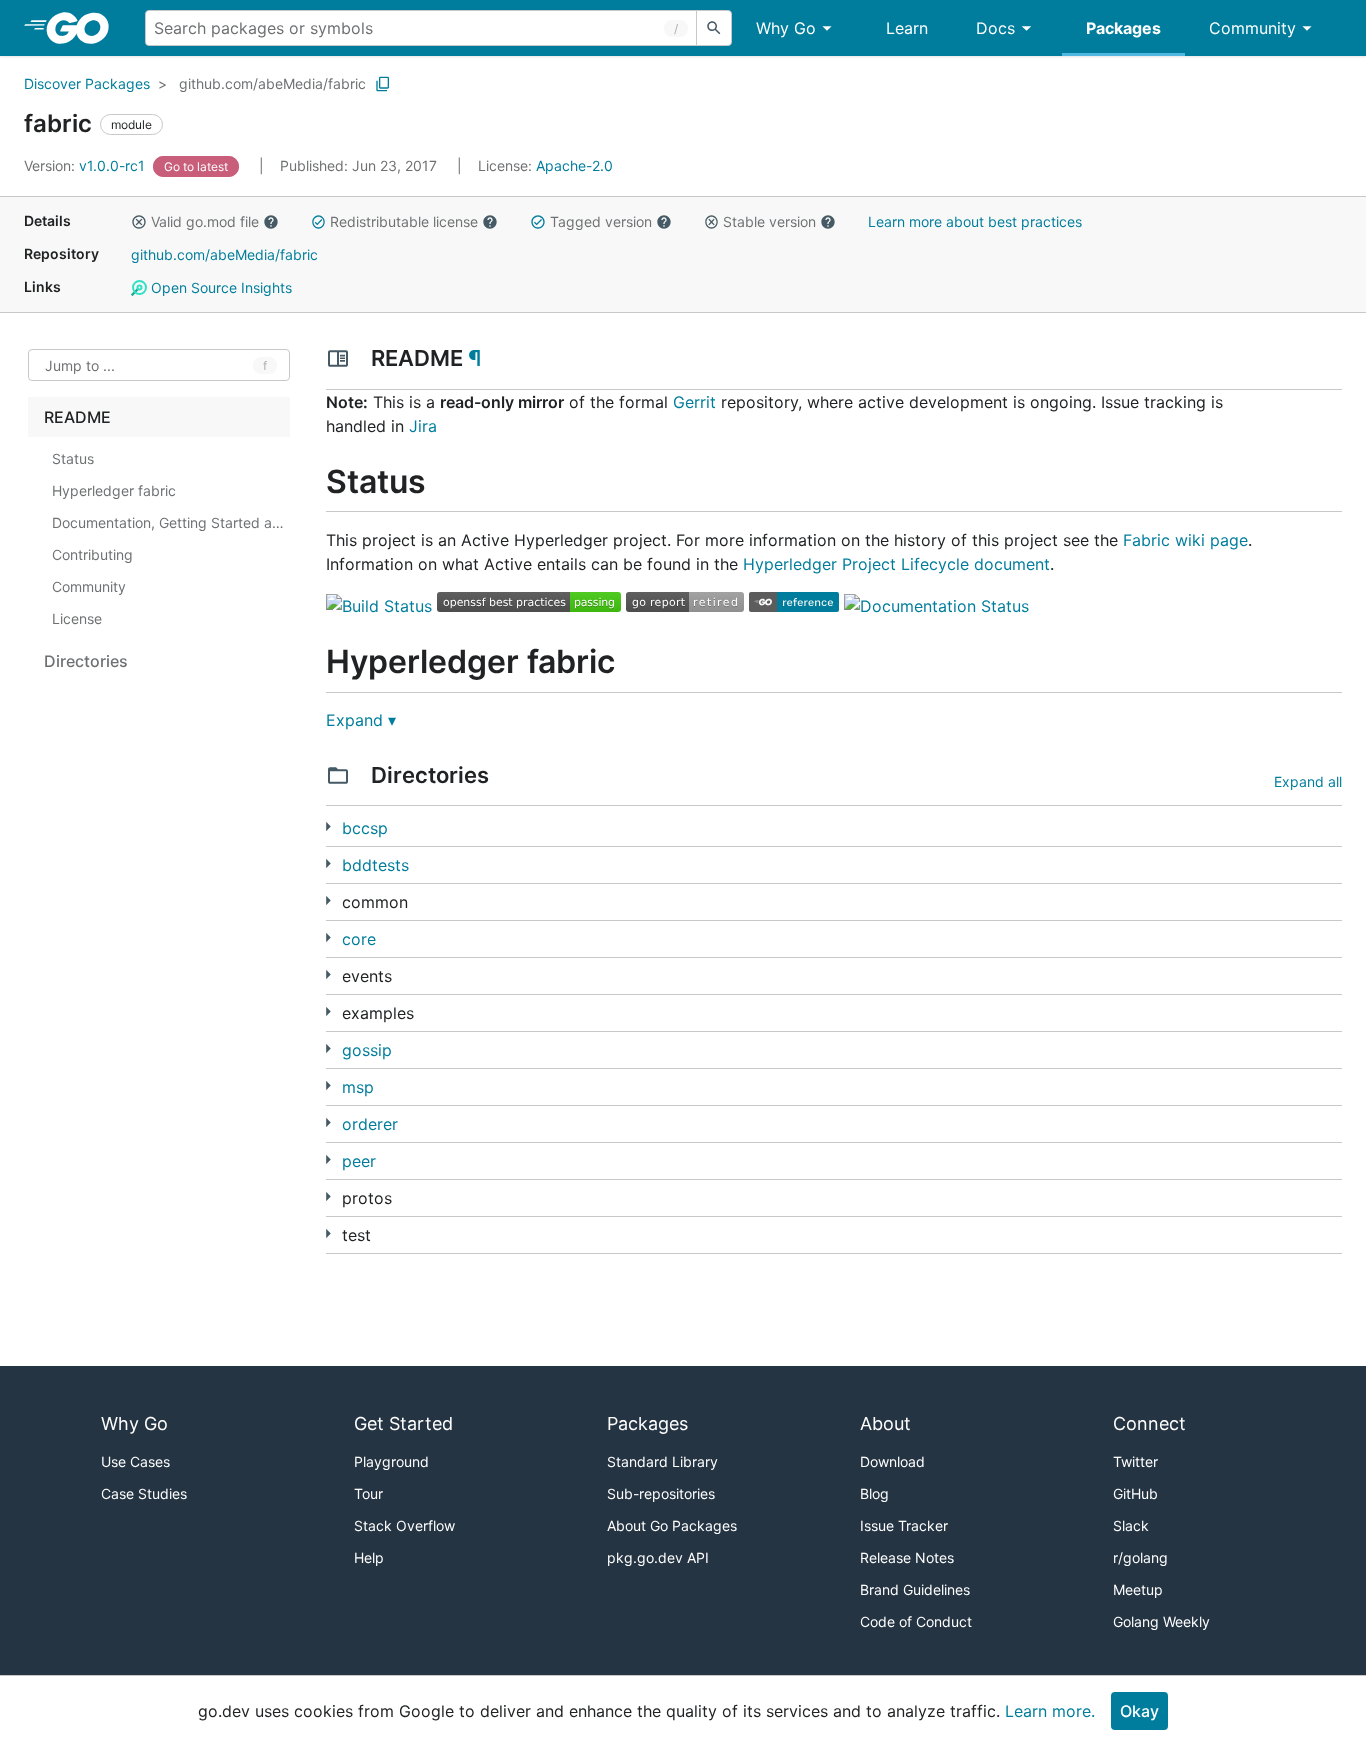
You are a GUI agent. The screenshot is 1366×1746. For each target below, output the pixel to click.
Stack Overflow (404, 1525)
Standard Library (662, 1461)
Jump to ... (80, 365)
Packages (1123, 28)
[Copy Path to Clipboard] (383, 84)
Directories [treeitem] (86, 661)
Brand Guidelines (915, 1589)
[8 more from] (328, 1159)
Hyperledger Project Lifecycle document (896, 564)
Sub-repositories (661, 1493)
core (359, 939)
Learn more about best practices (975, 221)
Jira (423, 426)
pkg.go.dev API (658, 1557)
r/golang (1140, 1557)
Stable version (769, 221)
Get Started (403, 1423)
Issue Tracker (904, 1525)
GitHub (1135, 1493)
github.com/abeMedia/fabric (272, 83)
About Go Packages (672, 1525)
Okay (1139, 1711)
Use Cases (135, 1461)
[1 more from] (328, 863)
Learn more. (1050, 1711)
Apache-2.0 (574, 165)
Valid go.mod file (205, 221)
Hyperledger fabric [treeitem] (114, 490)
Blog (874, 1493)
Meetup (1138, 1589)
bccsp (365, 828)
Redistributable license (404, 221)
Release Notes (907, 1557)
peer (359, 1161)
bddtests (375, 865)
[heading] (84, 28)
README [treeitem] (77, 417)
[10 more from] (328, 1196)
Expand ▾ (361, 720)
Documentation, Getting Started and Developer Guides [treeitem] (169, 522)
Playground (391, 1461)
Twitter (1135, 1461)
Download (892, 1461)
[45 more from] (328, 900)
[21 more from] (328, 1011)
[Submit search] (714, 28)
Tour (368, 1493)
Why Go (786, 28)
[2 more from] (328, 974)
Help (369, 1557)
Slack (1131, 1525)
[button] (139, 222)
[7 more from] (328, 826)
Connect (1149, 1423)
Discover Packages (87, 83)
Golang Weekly (1161, 1621)
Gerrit (694, 402)
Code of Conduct (916, 1621)
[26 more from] (328, 1122)
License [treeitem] (77, 618)
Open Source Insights (219, 287)
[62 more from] (328, 937)
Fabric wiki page (1185, 540)
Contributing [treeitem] (92, 554)
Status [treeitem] (73, 458)
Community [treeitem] (89, 586)
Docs (995, 28)
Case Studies (144, 1493)
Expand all (1308, 781)
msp (358, 1087)
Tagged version (601, 221)
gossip (367, 1050)
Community (1252, 28)
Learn (907, 28)
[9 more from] (328, 1233)
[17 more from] (328, 1048)
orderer (370, 1124)
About (885, 1423)
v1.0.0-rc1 (86, 165)
